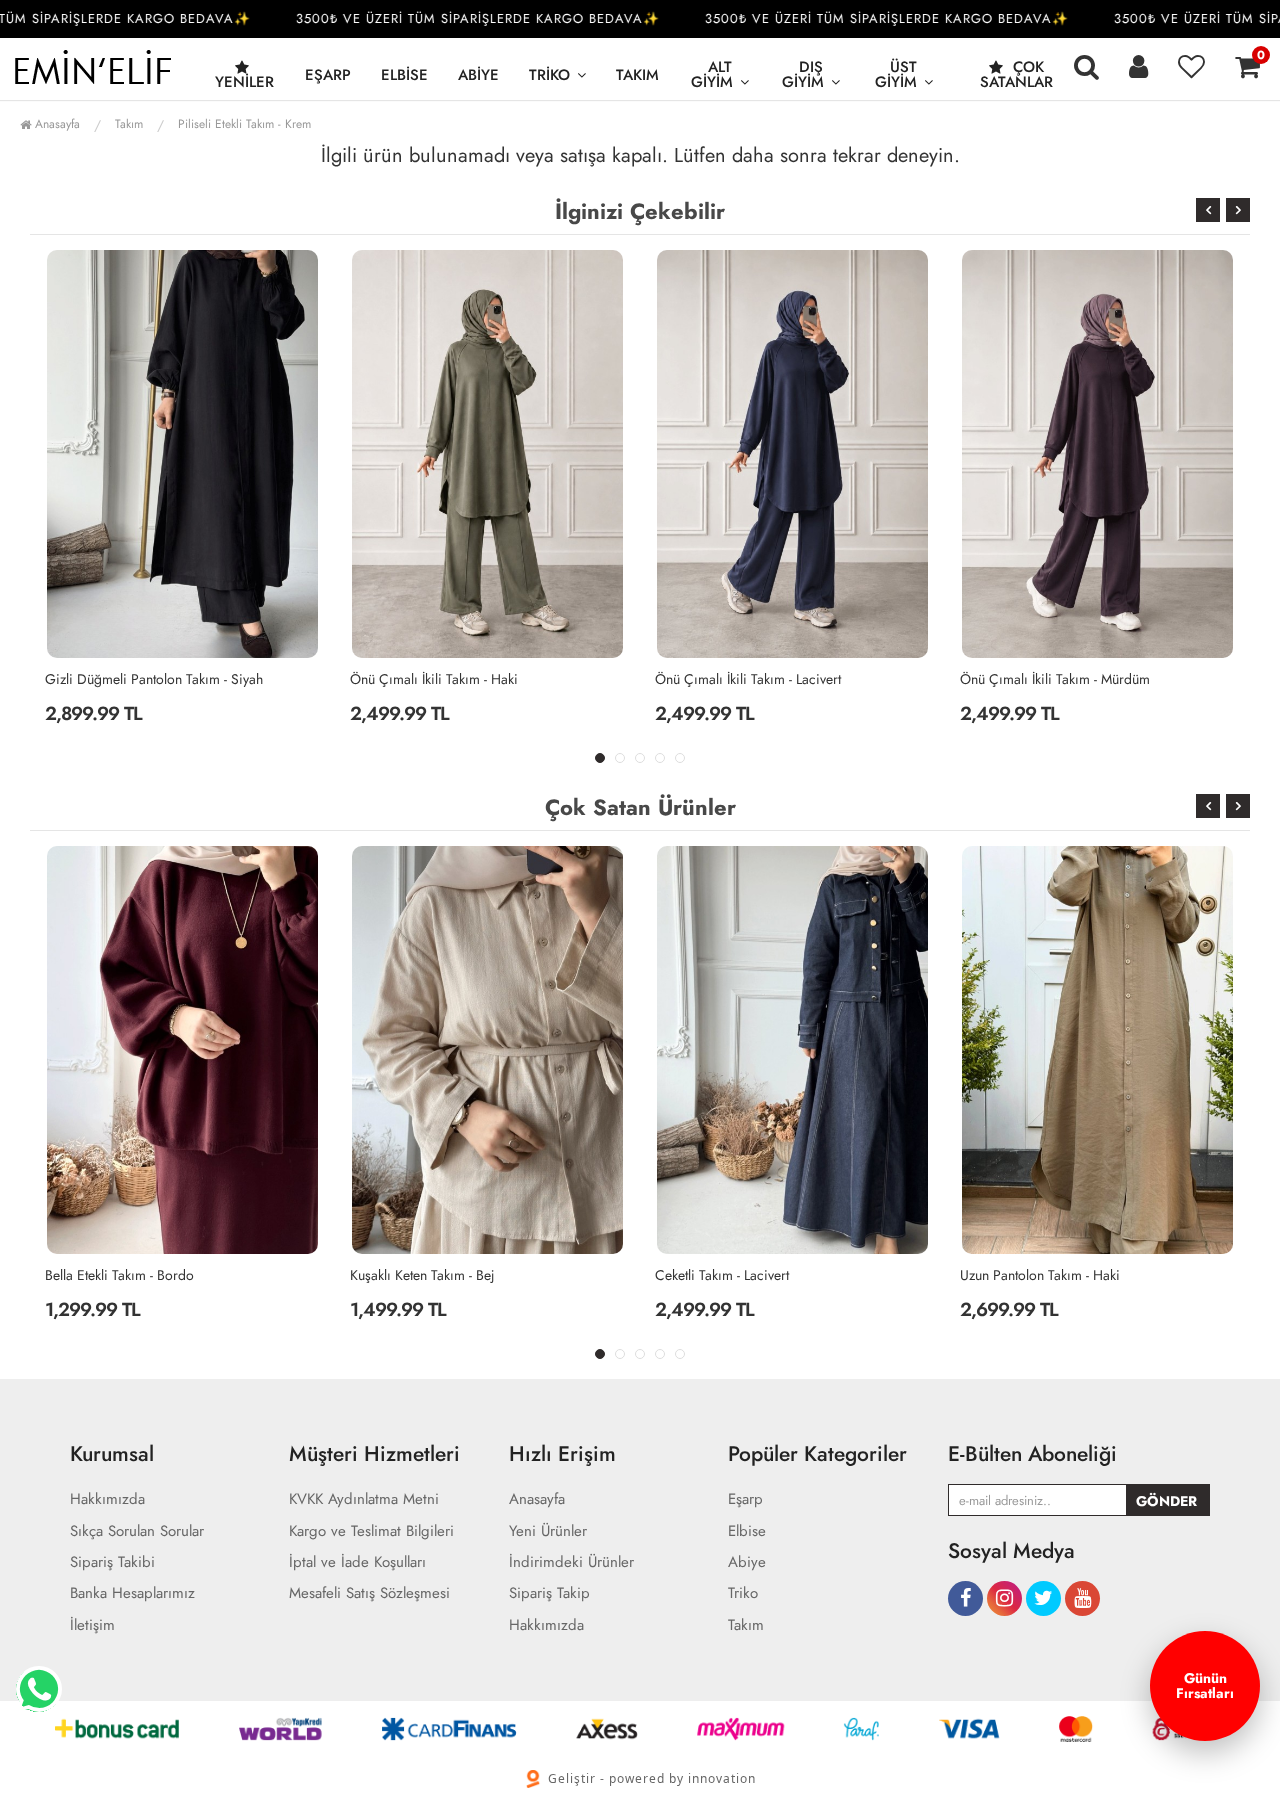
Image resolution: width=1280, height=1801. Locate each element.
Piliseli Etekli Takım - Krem (244, 124)
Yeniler (244, 82)
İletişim (92, 1625)
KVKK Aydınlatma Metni (364, 1499)
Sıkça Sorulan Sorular (137, 1531)
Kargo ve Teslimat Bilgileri (371, 1531)
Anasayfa (55, 124)
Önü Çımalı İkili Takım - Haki (434, 679)
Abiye (478, 75)
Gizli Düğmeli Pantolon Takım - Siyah (154, 679)
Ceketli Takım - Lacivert (722, 1275)
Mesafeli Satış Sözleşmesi (369, 1593)
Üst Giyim (896, 74)
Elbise (404, 75)
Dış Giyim (803, 74)
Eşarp (328, 75)
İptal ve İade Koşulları (357, 1562)
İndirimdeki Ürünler (571, 1562)
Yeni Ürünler (548, 1531)
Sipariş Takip (549, 1593)
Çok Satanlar (1016, 74)
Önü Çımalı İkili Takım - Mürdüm (1055, 679)
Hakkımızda (107, 1499)
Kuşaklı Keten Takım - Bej (422, 1275)
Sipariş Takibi (112, 1562)
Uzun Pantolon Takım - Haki (1040, 1275)
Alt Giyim (712, 74)
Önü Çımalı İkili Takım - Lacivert (748, 679)
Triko (549, 75)
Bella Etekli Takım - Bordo (119, 1275)
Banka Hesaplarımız (132, 1593)
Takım (637, 75)
